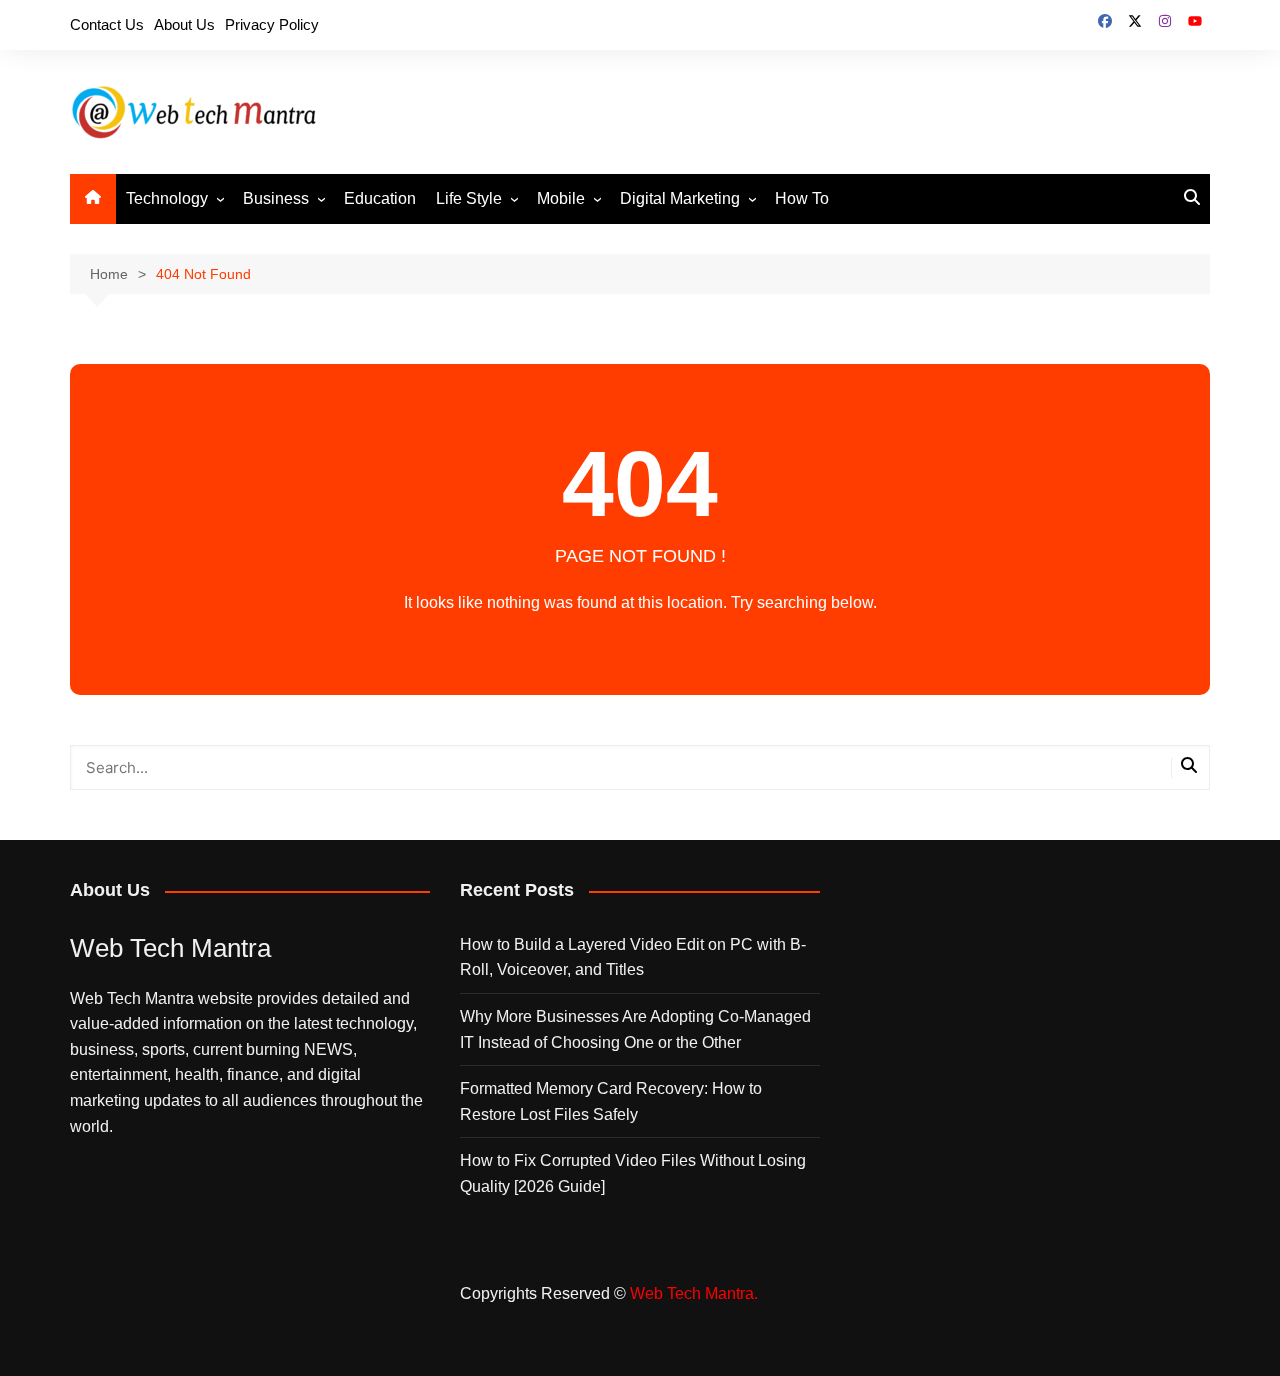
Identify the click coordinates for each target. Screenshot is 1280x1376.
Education (380, 198)
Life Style (469, 198)
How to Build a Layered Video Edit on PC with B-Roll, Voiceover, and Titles (633, 957)
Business (276, 198)
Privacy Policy (272, 24)
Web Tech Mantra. (694, 1293)
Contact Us (107, 24)
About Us (184, 24)
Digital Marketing (680, 198)
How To (802, 198)
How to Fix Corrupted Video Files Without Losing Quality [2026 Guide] (633, 1173)
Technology (167, 198)
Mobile (561, 198)
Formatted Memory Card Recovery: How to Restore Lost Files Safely (611, 1101)
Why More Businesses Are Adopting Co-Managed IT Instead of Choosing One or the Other (635, 1029)
